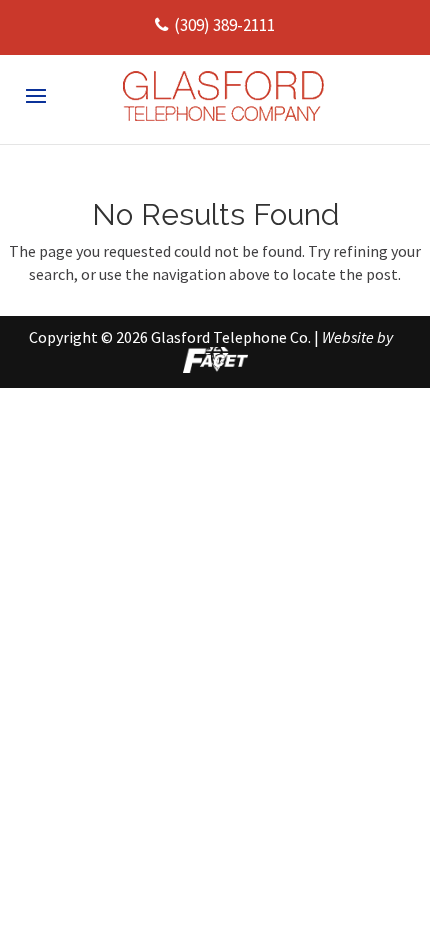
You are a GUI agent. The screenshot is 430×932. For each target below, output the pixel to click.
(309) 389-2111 (224, 25)
